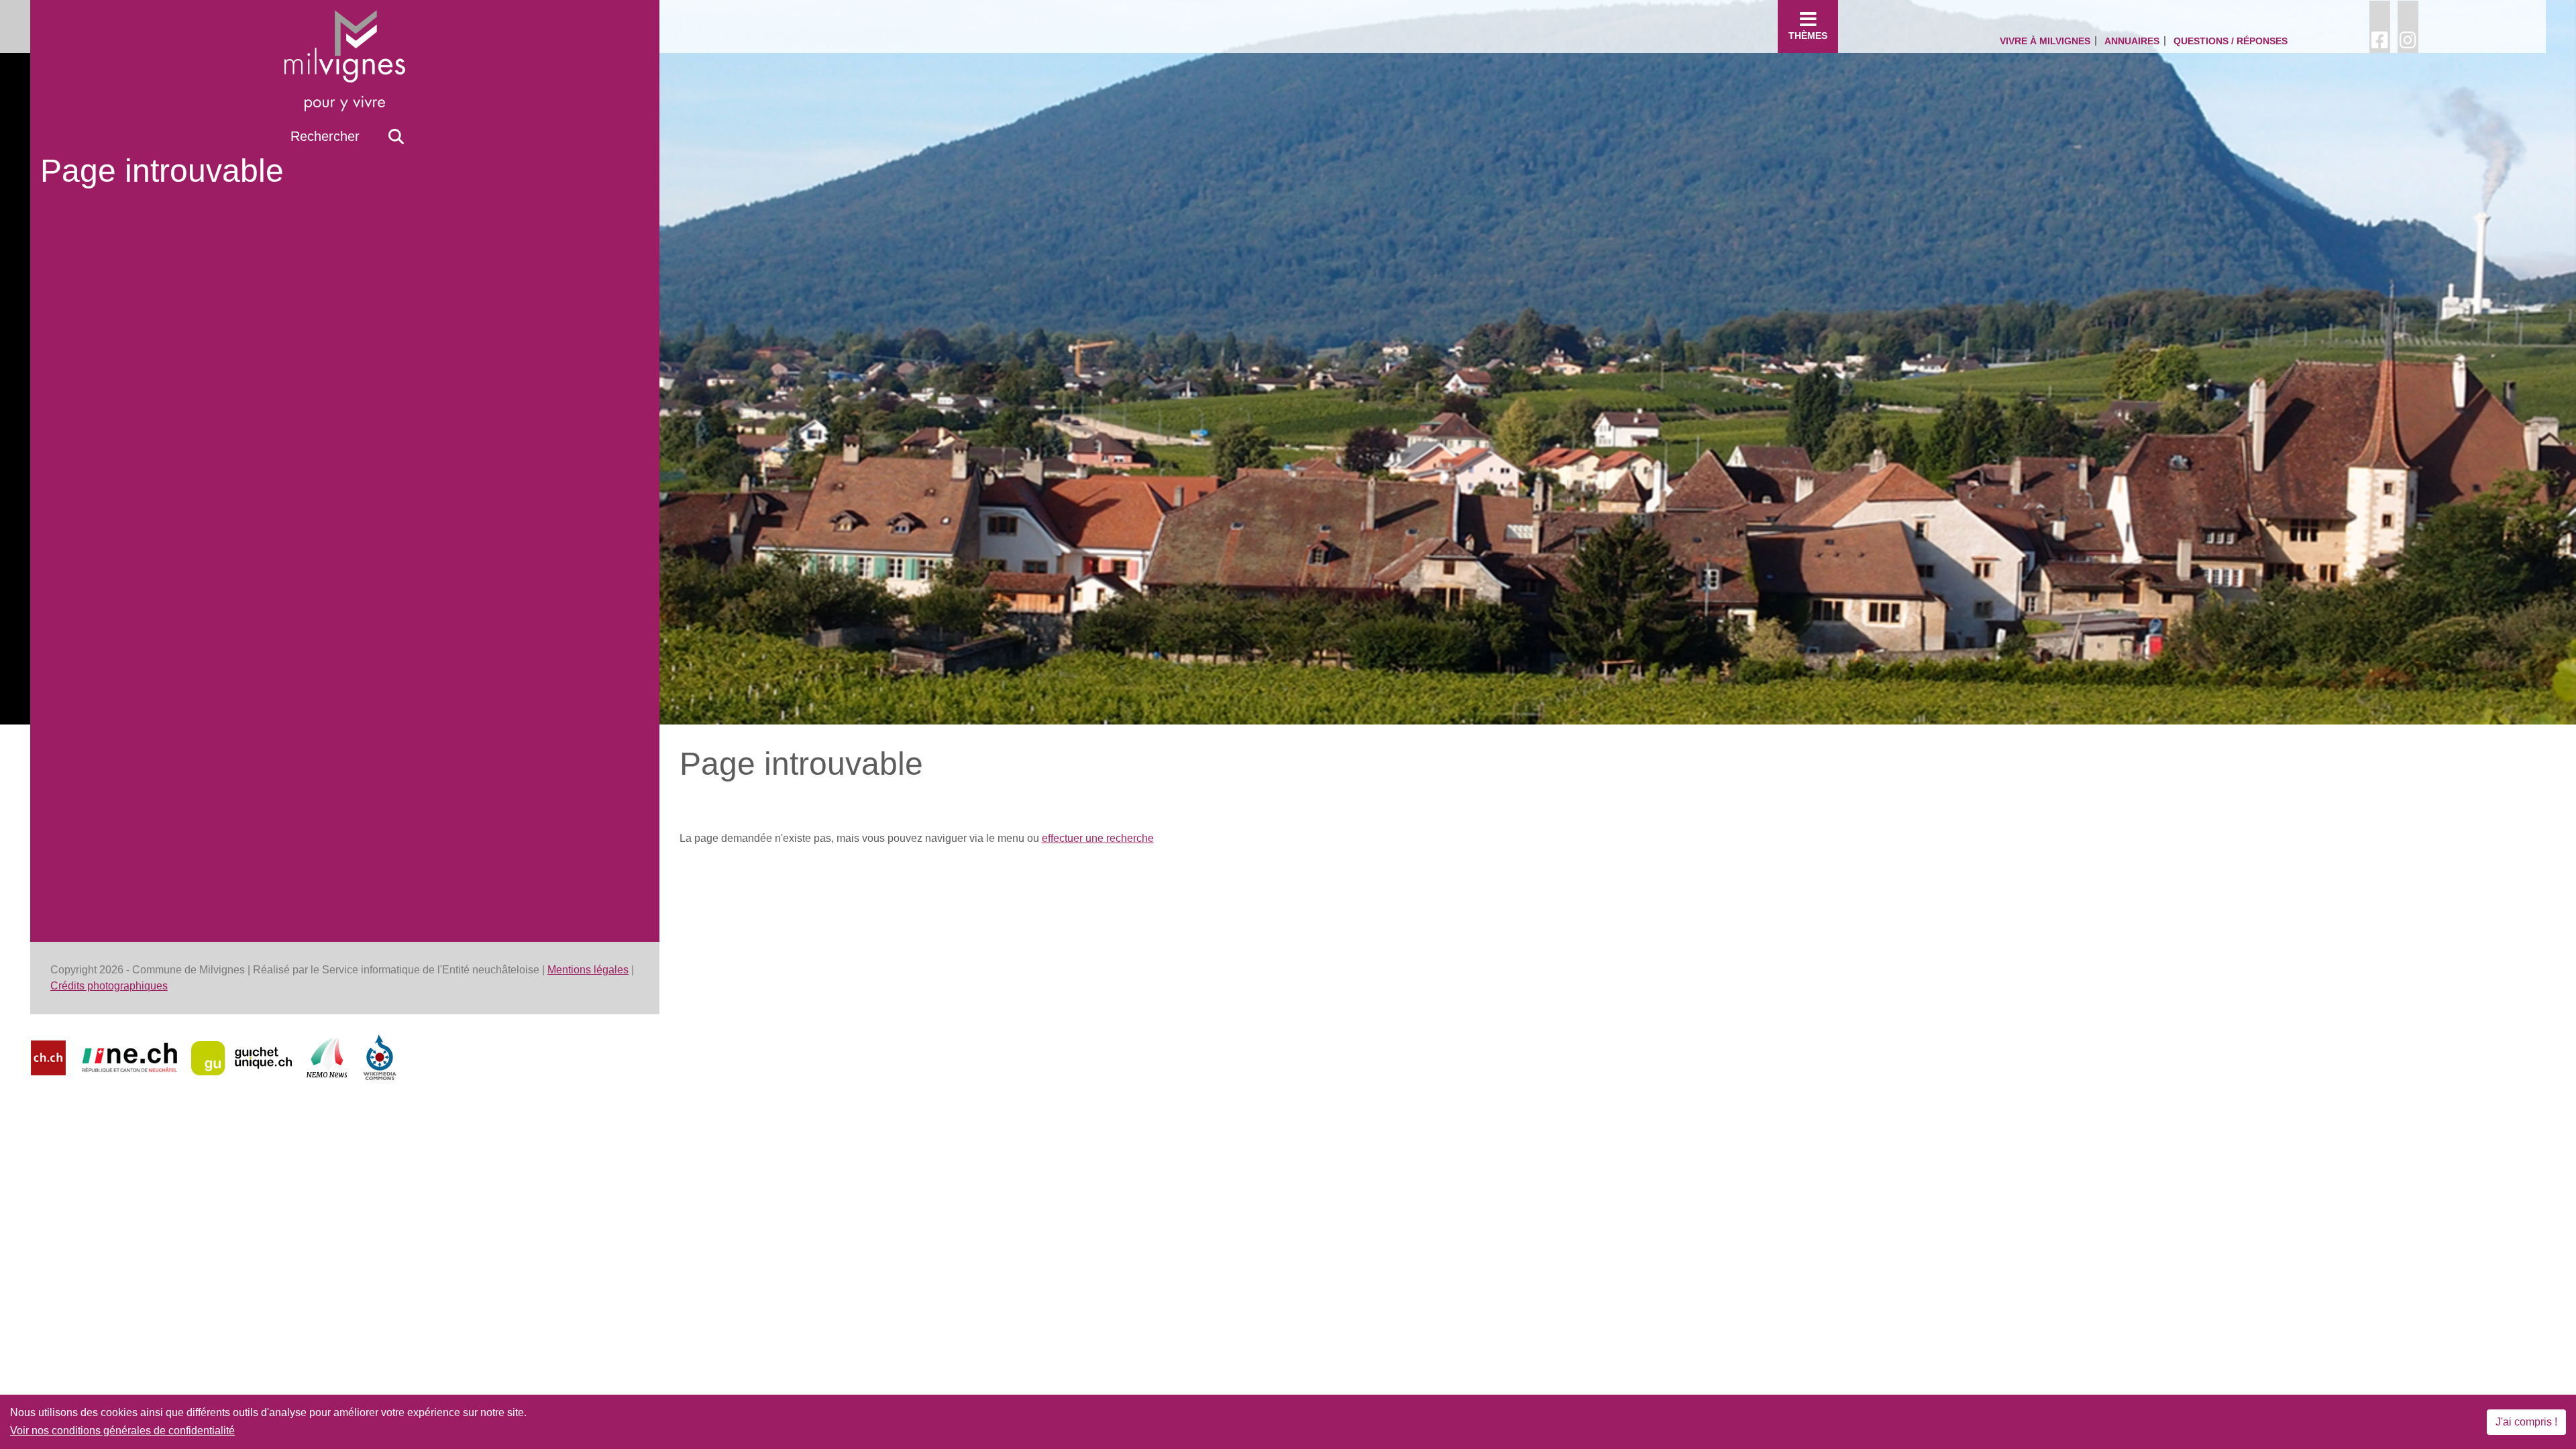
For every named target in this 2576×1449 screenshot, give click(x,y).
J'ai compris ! (2526, 1422)
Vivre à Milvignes (2045, 41)
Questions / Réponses (2231, 41)
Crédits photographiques (109, 986)
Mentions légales (588, 970)
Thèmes (1808, 36)
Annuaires (2132, 41)
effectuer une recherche (1098, 838)
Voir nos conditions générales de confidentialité (122, 1431)
